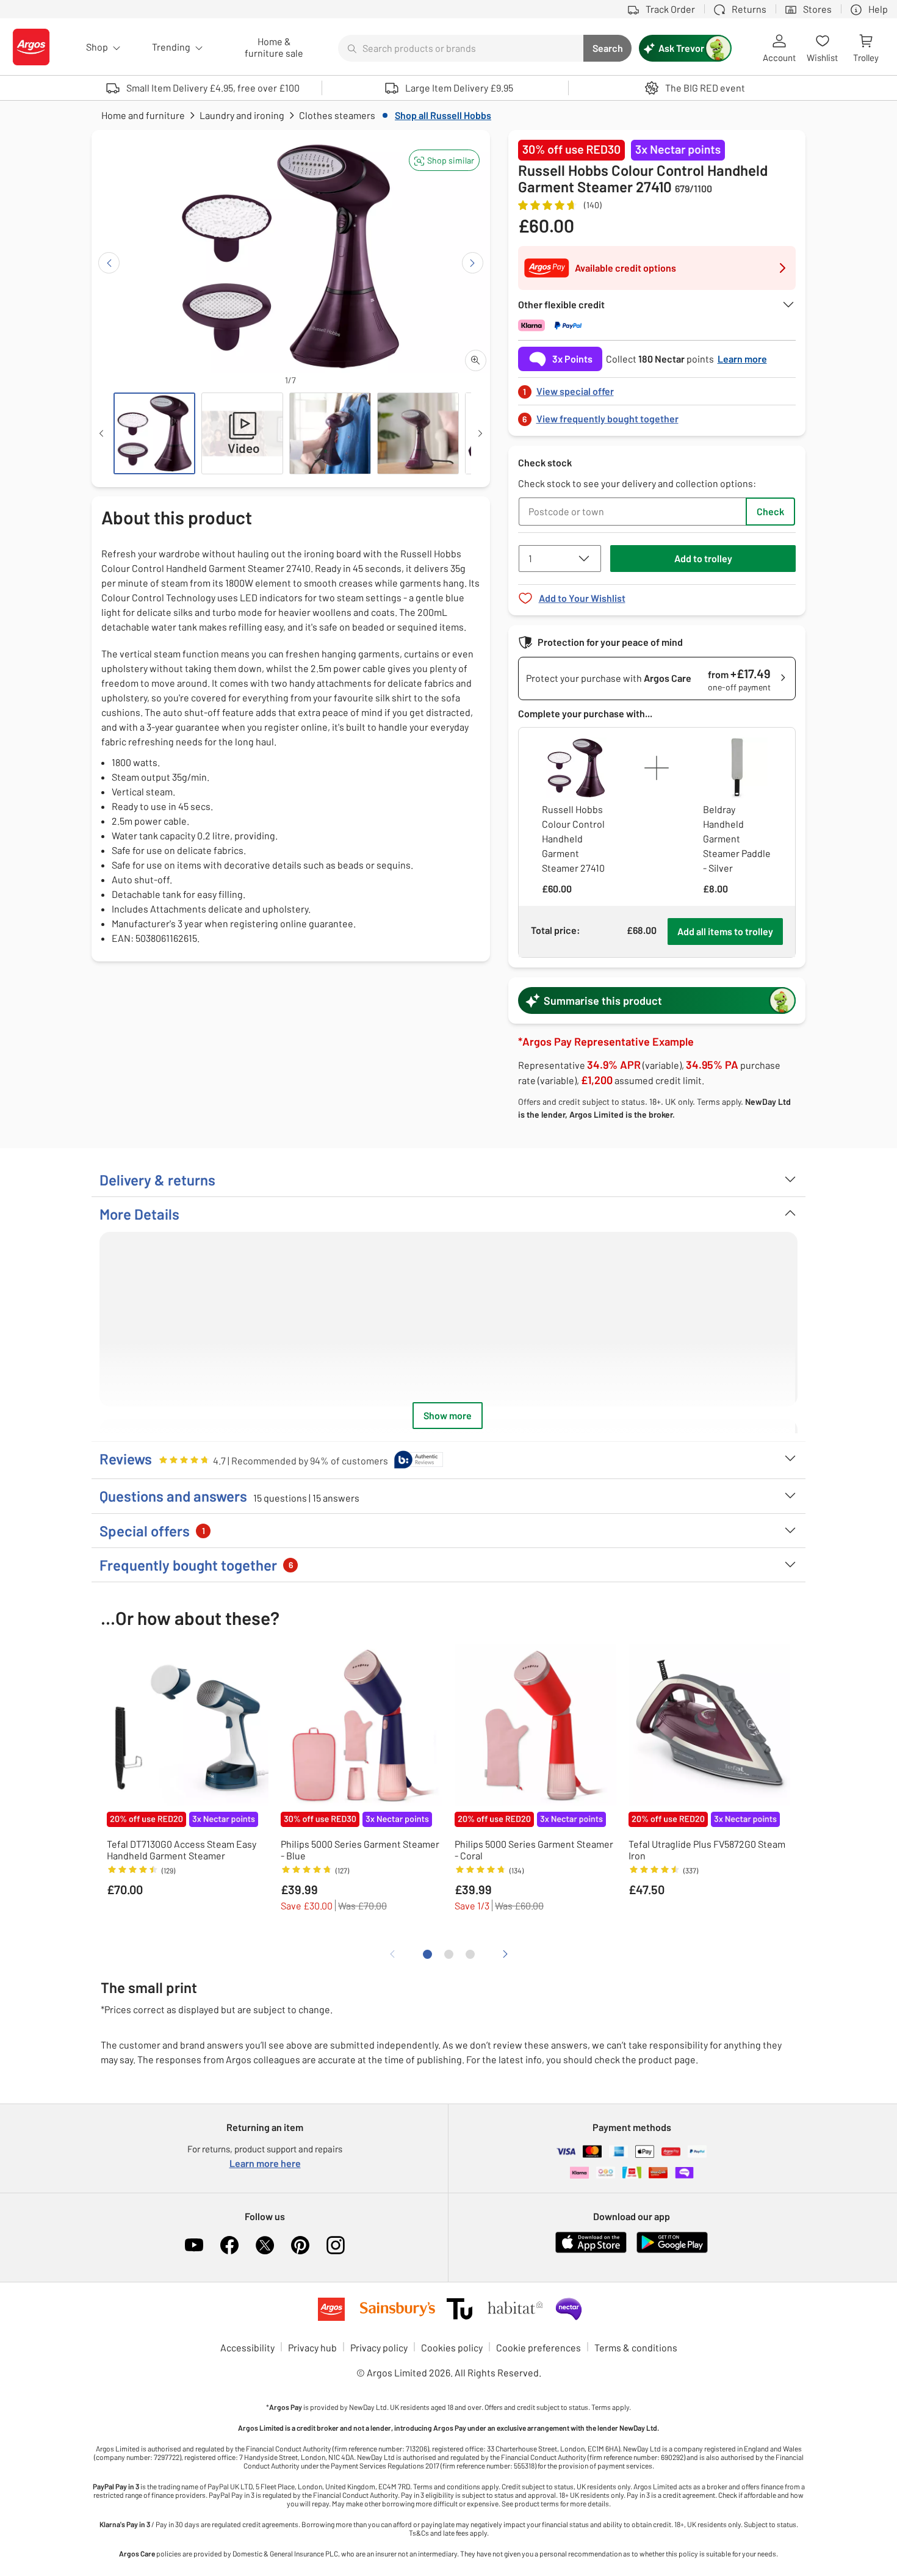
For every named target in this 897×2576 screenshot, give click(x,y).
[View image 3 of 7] (330, 433)
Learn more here (265, 2163)
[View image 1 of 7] (154, 433)
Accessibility (247, 2347)
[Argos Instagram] (336, 2245)
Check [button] (770, 511)
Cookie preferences (539, 2347)
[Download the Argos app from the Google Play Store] (672, 2250)
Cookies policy (452, 2347)
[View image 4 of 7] (418, 433)
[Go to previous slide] (109, 263)
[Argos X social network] (265, 2245)
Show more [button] (448, 1415)
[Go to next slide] (473, 263)
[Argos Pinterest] (300, 2245)
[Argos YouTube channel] (194, 2245)
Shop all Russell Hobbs (443, 115)
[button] (444, 160)
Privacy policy (379, 2347)
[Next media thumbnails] (480, 433)
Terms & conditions (636, 2347)
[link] (657, 388)
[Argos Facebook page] (229, 2245)
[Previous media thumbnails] (101, 433)
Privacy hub (312, 2347)
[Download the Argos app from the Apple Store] (591, 2250)
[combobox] (461, 48)
